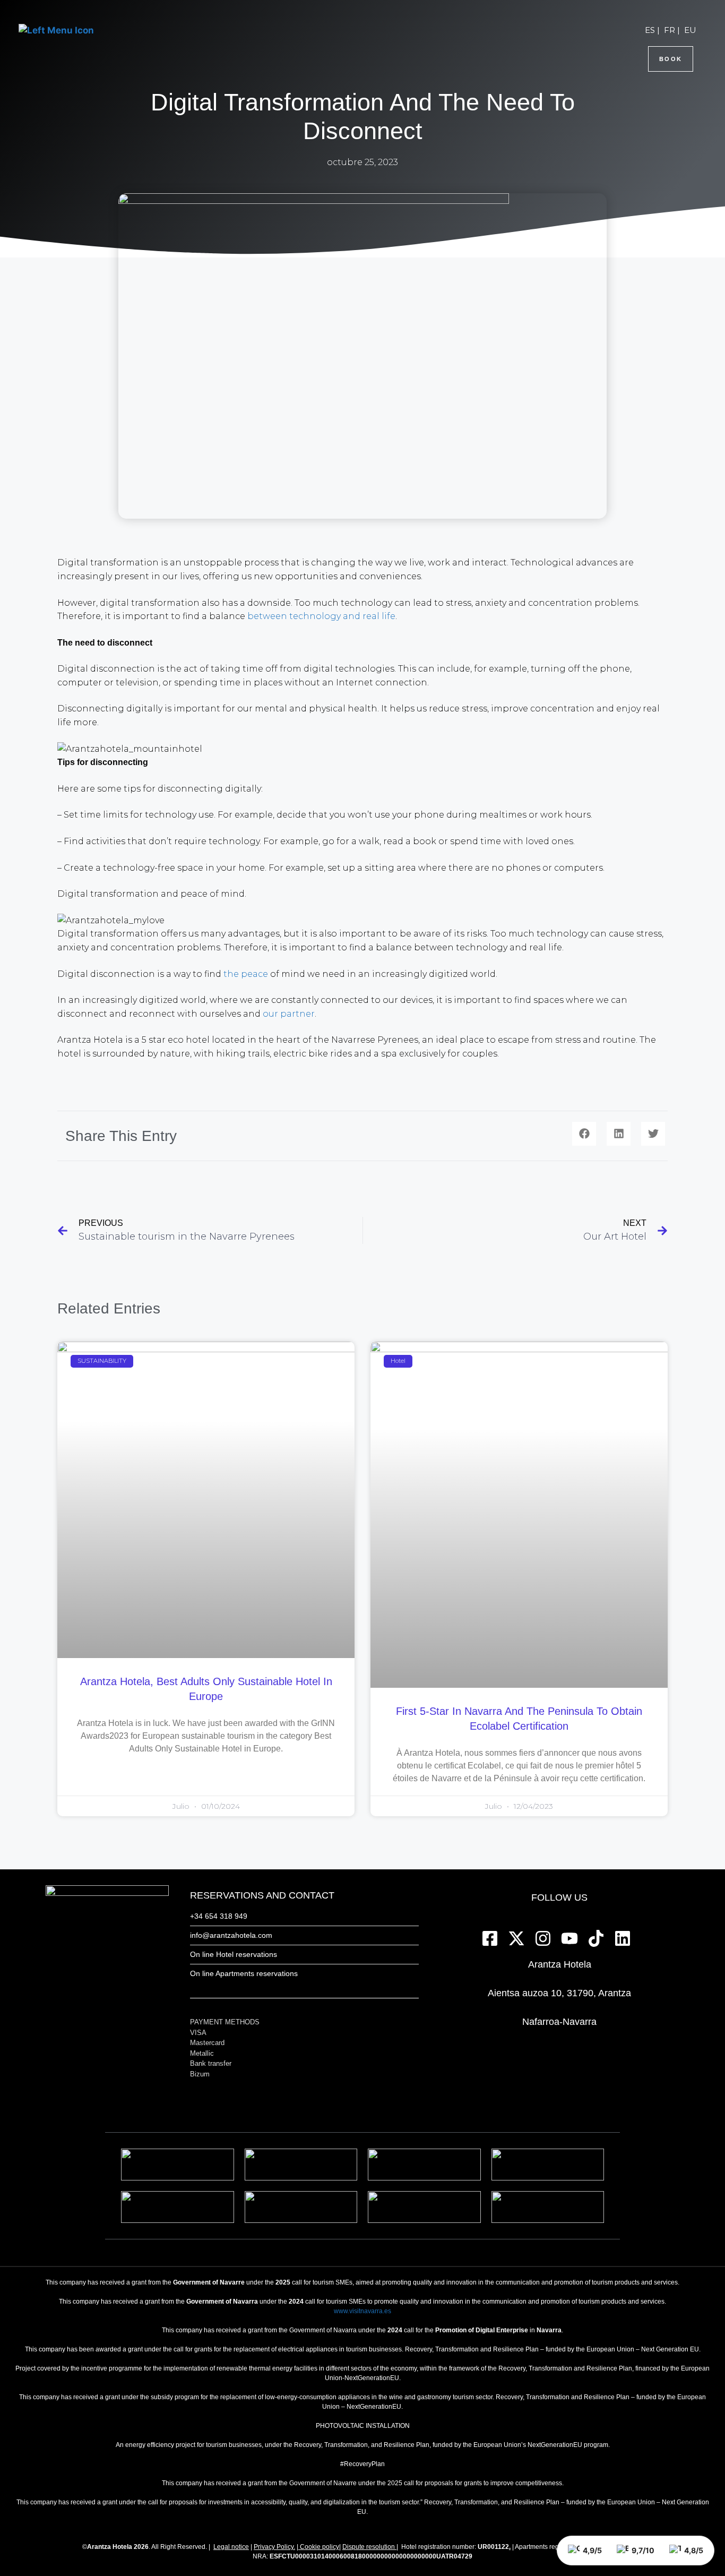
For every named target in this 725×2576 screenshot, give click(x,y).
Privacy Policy (274, 2547)
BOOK (671, 59)
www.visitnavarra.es (362, 2311)
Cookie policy (320, 2547)
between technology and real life (321, 616)
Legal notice (231, 2547)
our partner (289, 1014)
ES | (652, 30)
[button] (584, 1134)
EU (690, 30)
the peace (246, 974)
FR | (672, 30)
